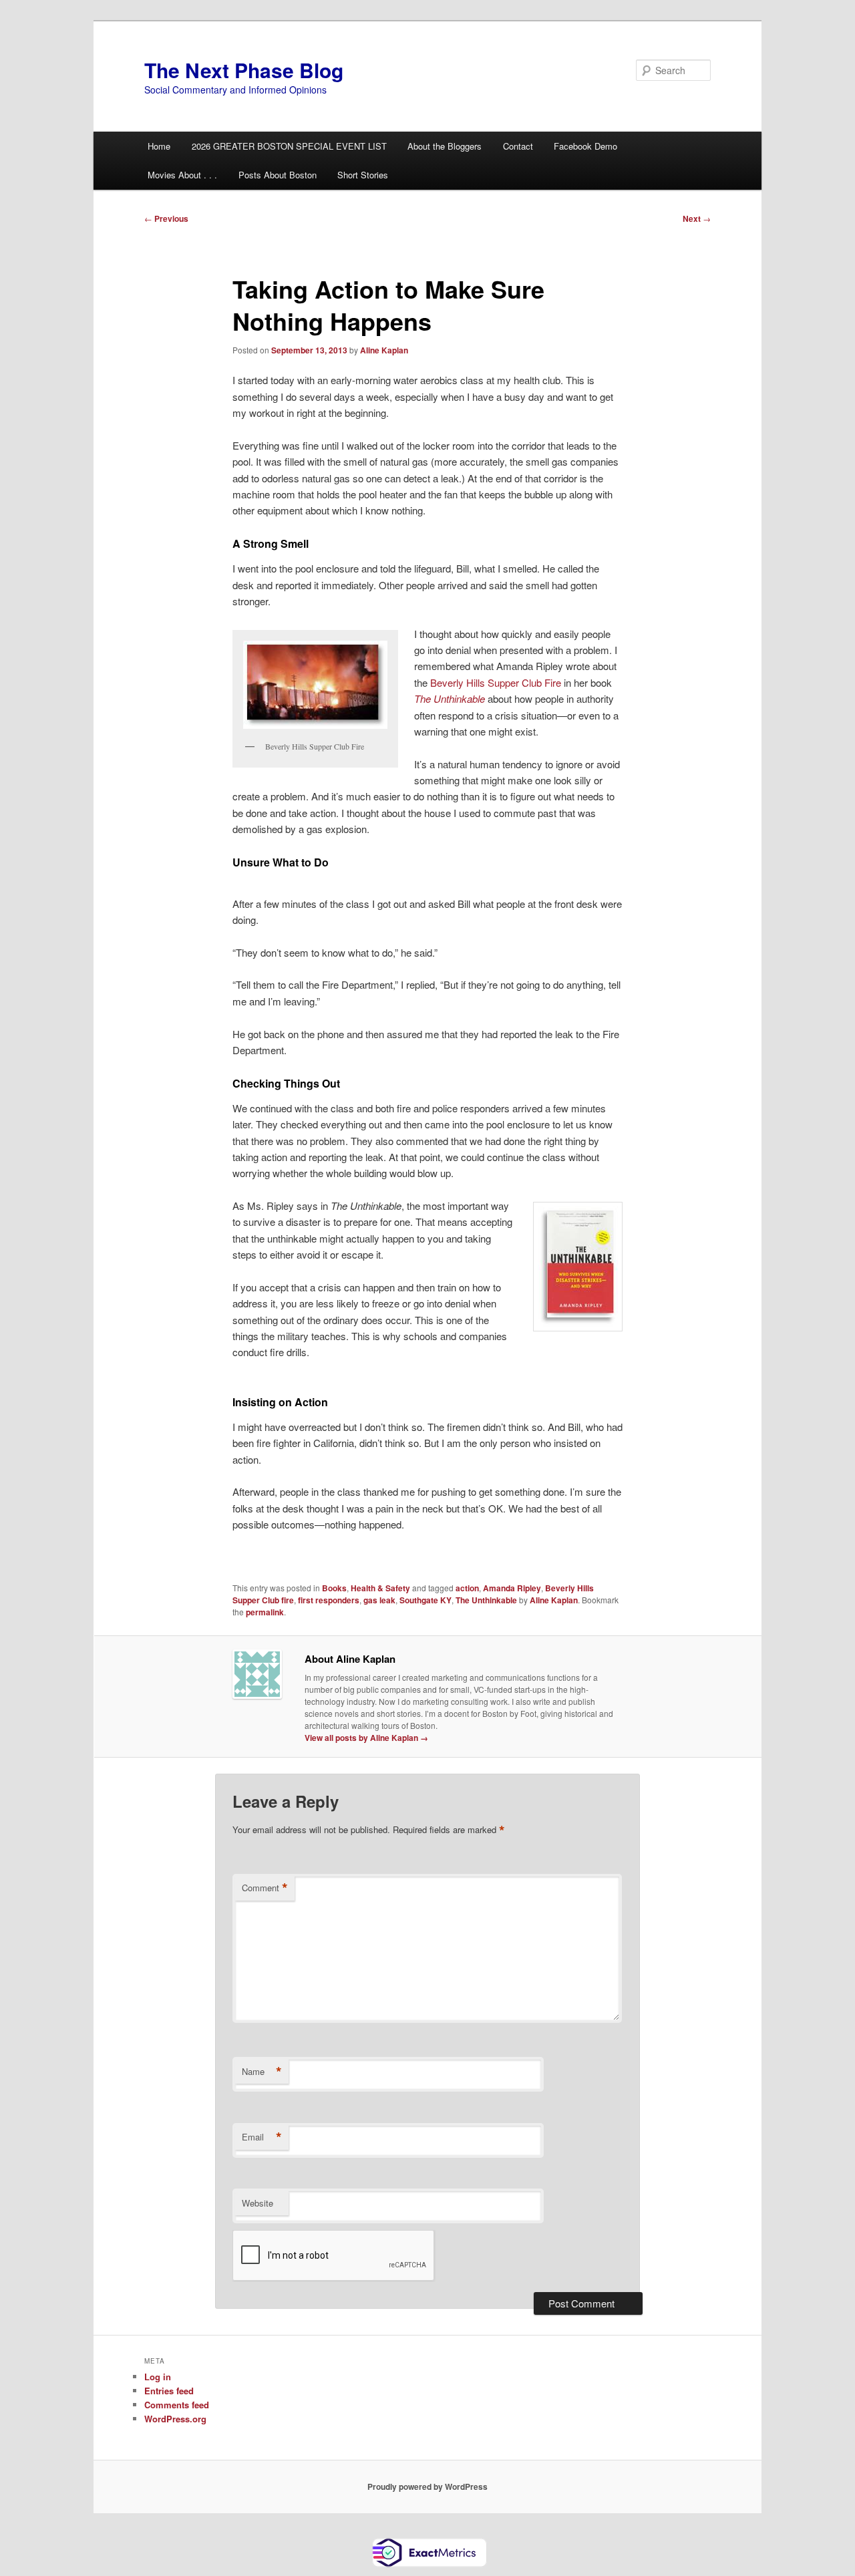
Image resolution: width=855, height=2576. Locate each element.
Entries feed (169, 2391)
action (467, 1588)
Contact (518, 146)
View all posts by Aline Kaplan (366, 1738)
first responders (329, 1600)
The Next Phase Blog (244, 70)
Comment (265, 1888)
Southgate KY (425, 1600)
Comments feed (177, 2405)
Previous (166, 218)
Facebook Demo (585, 146)
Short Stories (363, 175)
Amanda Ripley (512, 1588)
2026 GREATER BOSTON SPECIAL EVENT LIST (289, 146)
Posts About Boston (278, 175)
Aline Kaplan (384, 350)
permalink (265, 1612)
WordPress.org (175, 2419)
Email (262, 2137)
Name (262, 2072)
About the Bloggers (445, 146)
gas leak (379, 1600)
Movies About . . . (182, 175)
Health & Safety (380, 1588)
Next (697, 218)
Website (258, 2203)
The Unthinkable (450, 698)
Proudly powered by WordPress (427, 2486)
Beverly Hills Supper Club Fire (496, 682)
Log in (158, 2377)
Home (159, 146)
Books (334, 1588)
